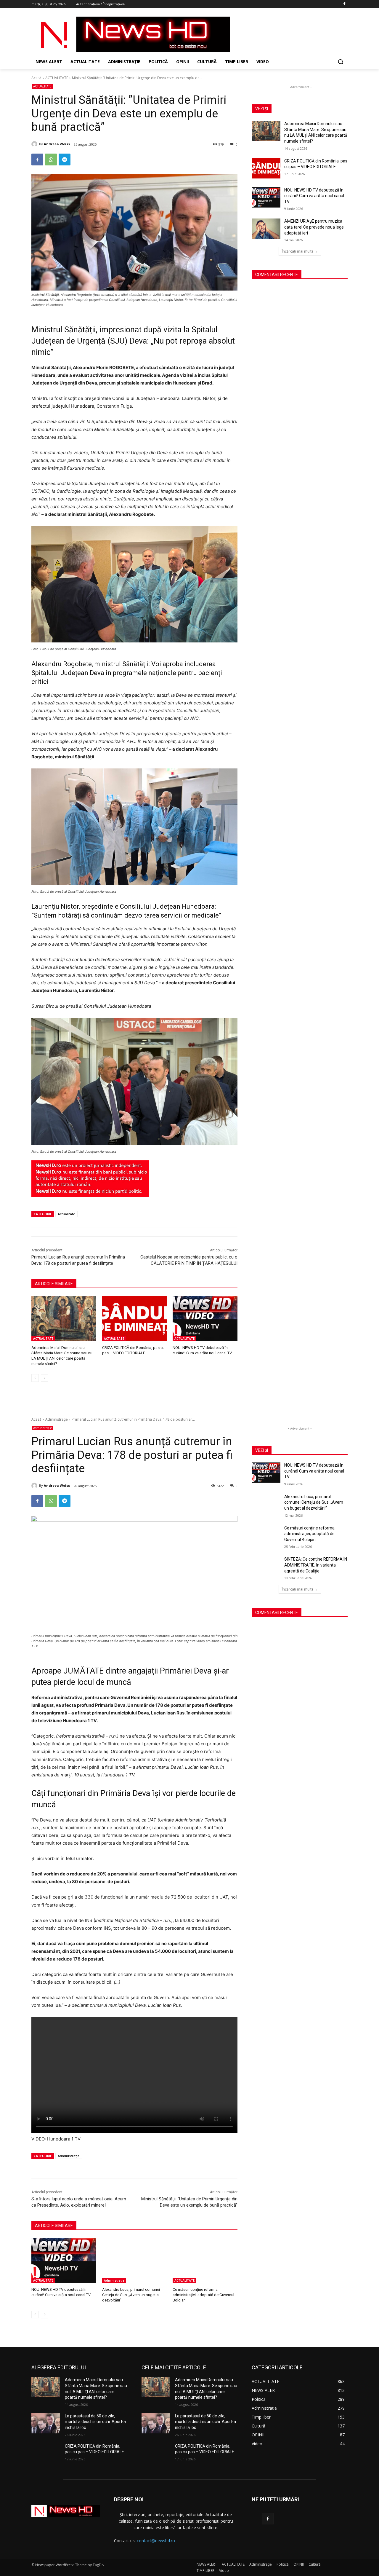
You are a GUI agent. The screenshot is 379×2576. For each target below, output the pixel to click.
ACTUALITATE (57, 78)
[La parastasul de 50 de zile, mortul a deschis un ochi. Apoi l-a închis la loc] (46, 2423)
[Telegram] (65, 159)
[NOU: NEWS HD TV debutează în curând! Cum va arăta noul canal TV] (205, 1319)
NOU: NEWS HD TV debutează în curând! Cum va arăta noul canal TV (314, 196)
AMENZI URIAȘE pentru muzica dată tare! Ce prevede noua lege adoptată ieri (314, 227)
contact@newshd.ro (156, 2541)
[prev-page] (35, 1378)
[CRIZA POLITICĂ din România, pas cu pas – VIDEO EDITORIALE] (135, 1319)
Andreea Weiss (57, 144)
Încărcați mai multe (298, 251)
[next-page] (45, 1378)
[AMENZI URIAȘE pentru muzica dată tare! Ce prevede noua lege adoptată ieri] (266, 229)
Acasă (36, 78)
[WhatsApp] (51, 159)
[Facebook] (344, 4)
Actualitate (66, 1214)
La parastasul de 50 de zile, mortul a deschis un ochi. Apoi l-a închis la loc (95, 2422)
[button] (341, 62)
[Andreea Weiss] (35, 144)
